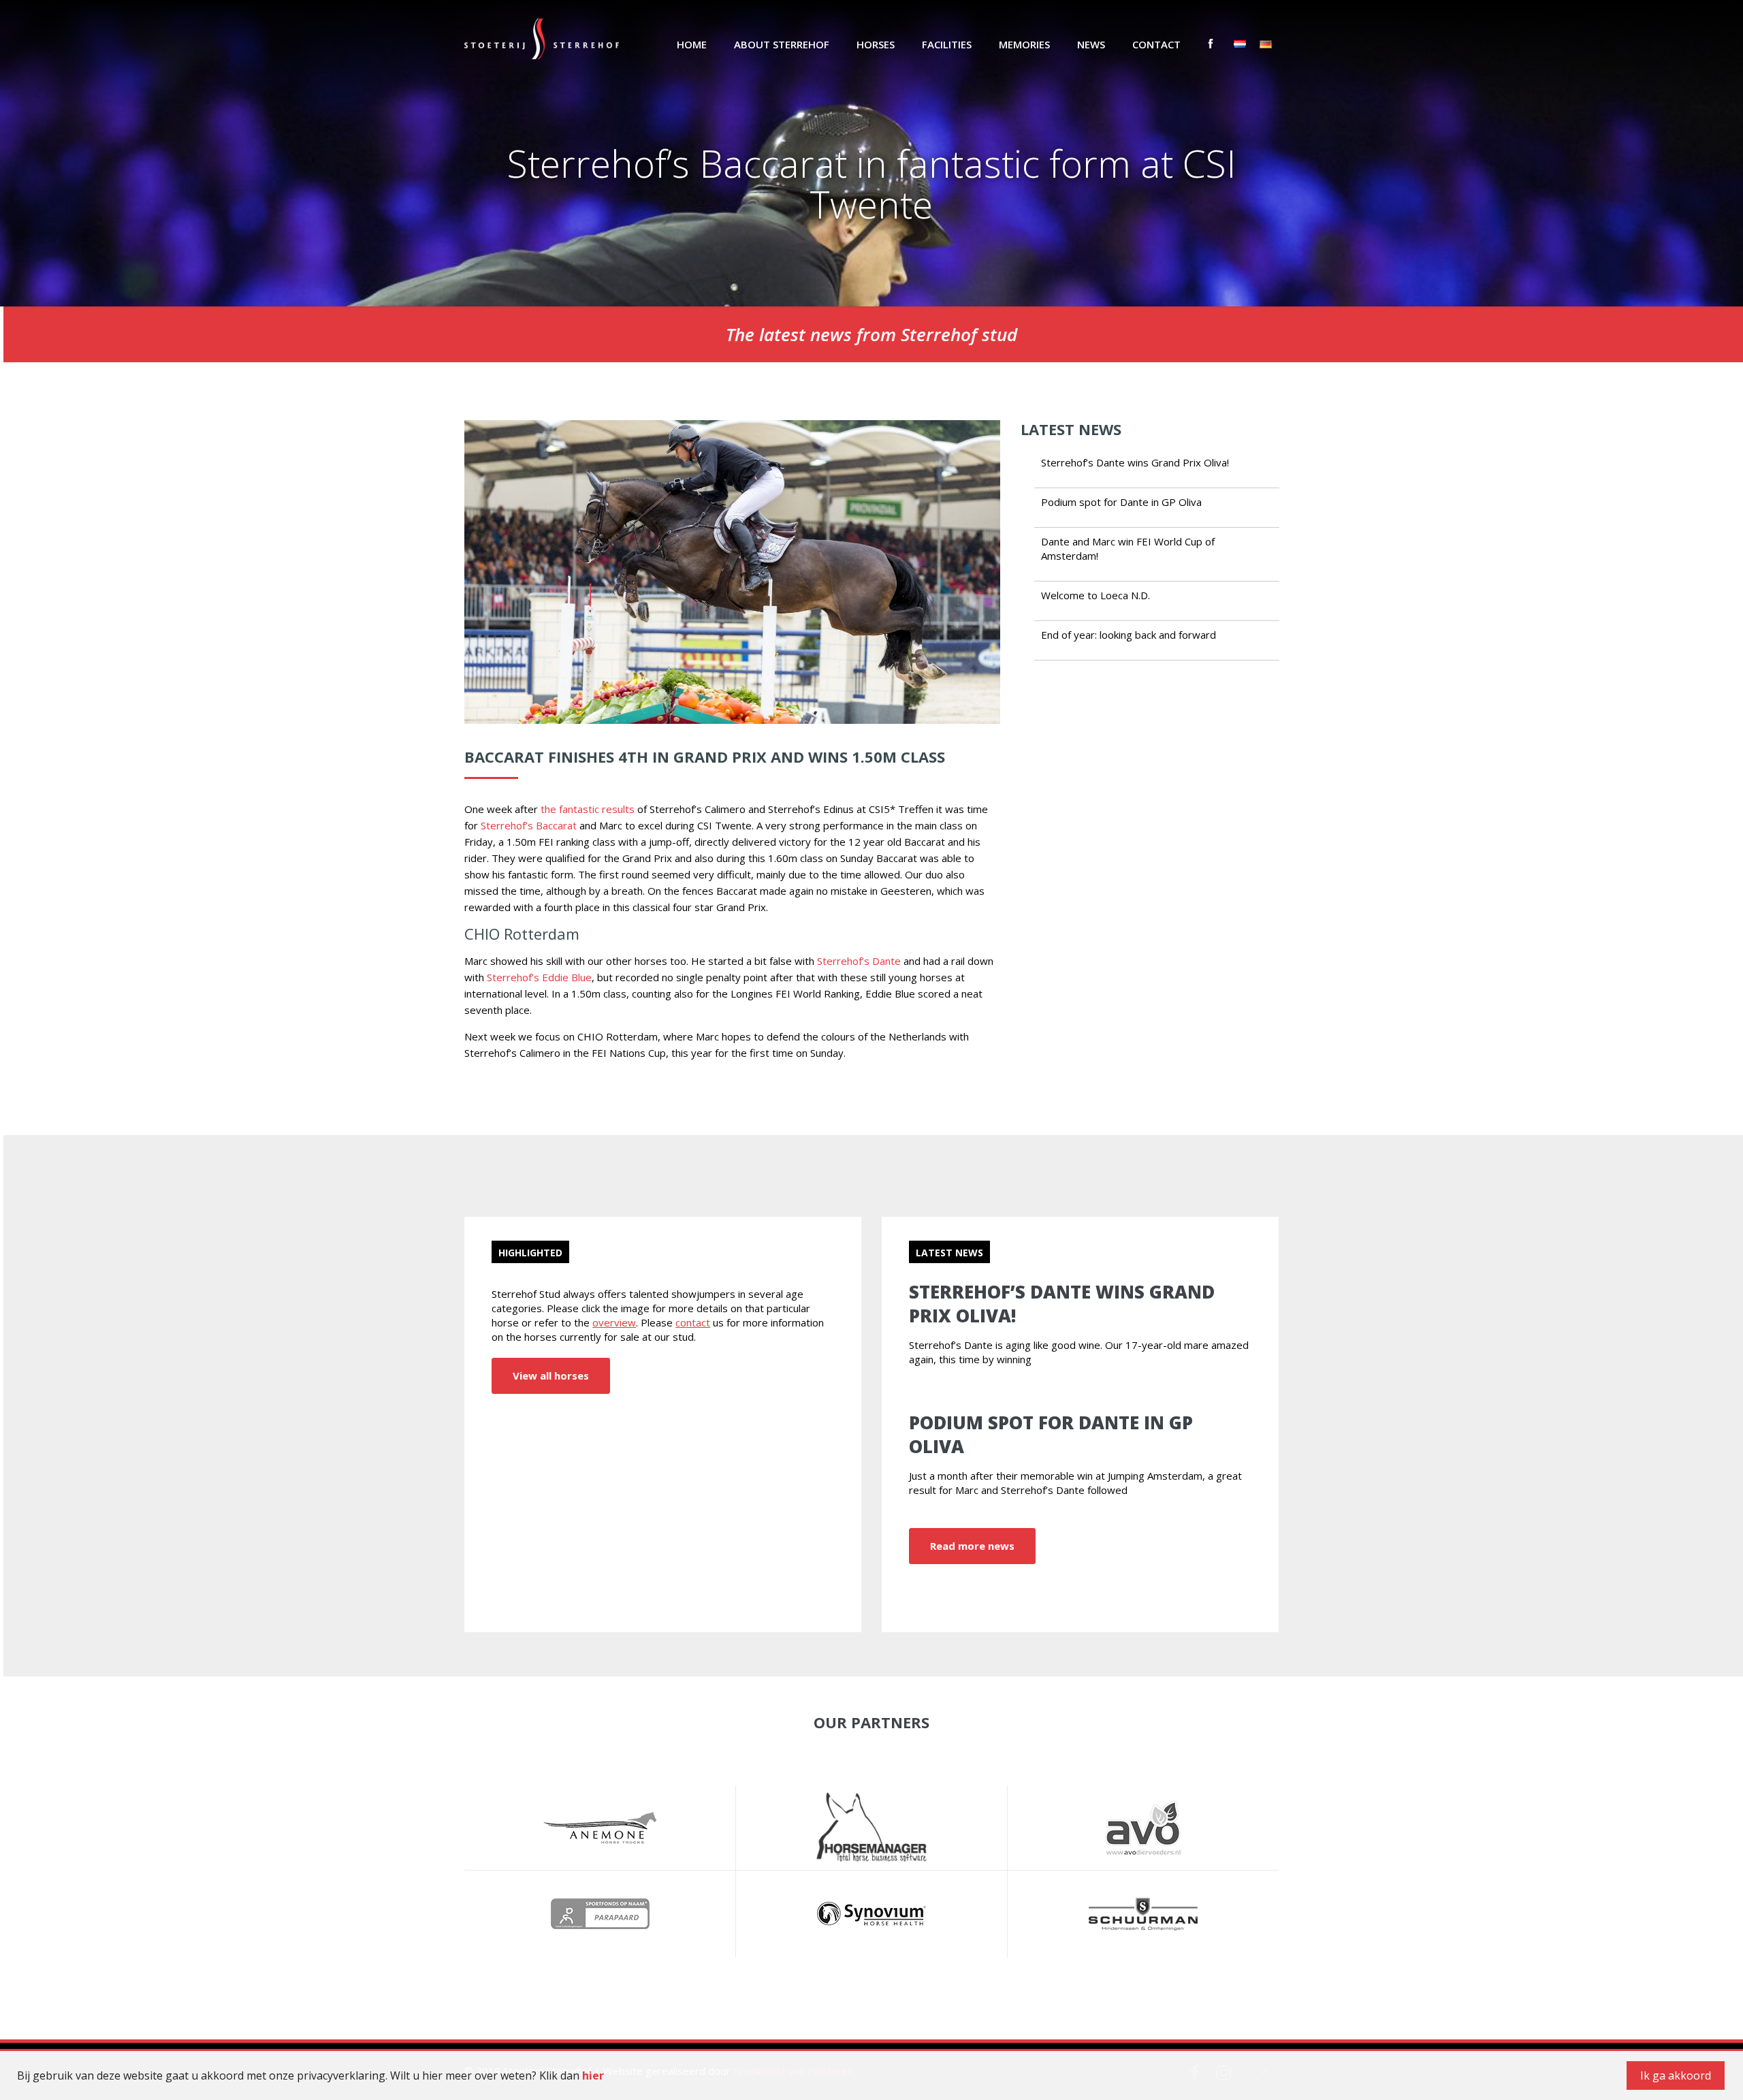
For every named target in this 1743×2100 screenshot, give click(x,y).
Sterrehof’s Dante (859, 961)
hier (593, 2075)
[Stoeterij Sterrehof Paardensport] (542, 37)
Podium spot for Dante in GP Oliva (1121, 502)
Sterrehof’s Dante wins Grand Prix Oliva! (1135, 462)
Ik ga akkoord (1676, 2075)
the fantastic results (588, 809)
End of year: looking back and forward (1129, 635)
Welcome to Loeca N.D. (1096, 595)
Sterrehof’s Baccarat (529, 825)
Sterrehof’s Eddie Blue (539, 977)
